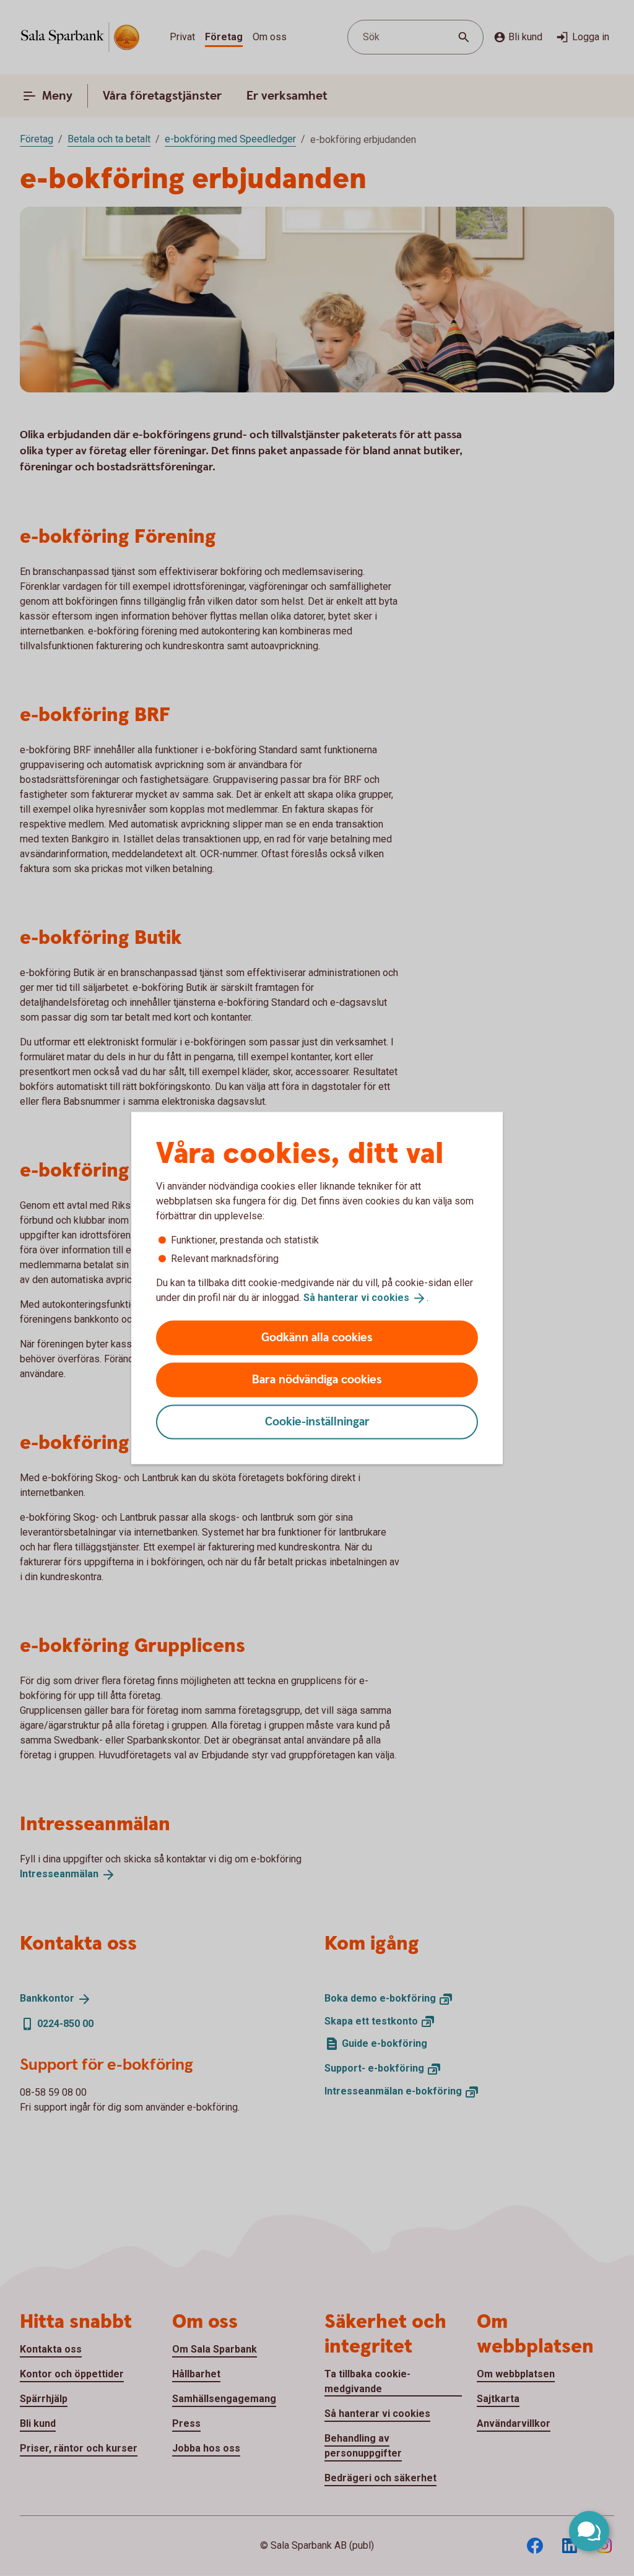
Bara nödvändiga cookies (317, 1379)
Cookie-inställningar (317, 1421)
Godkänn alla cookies (317, 1337)
